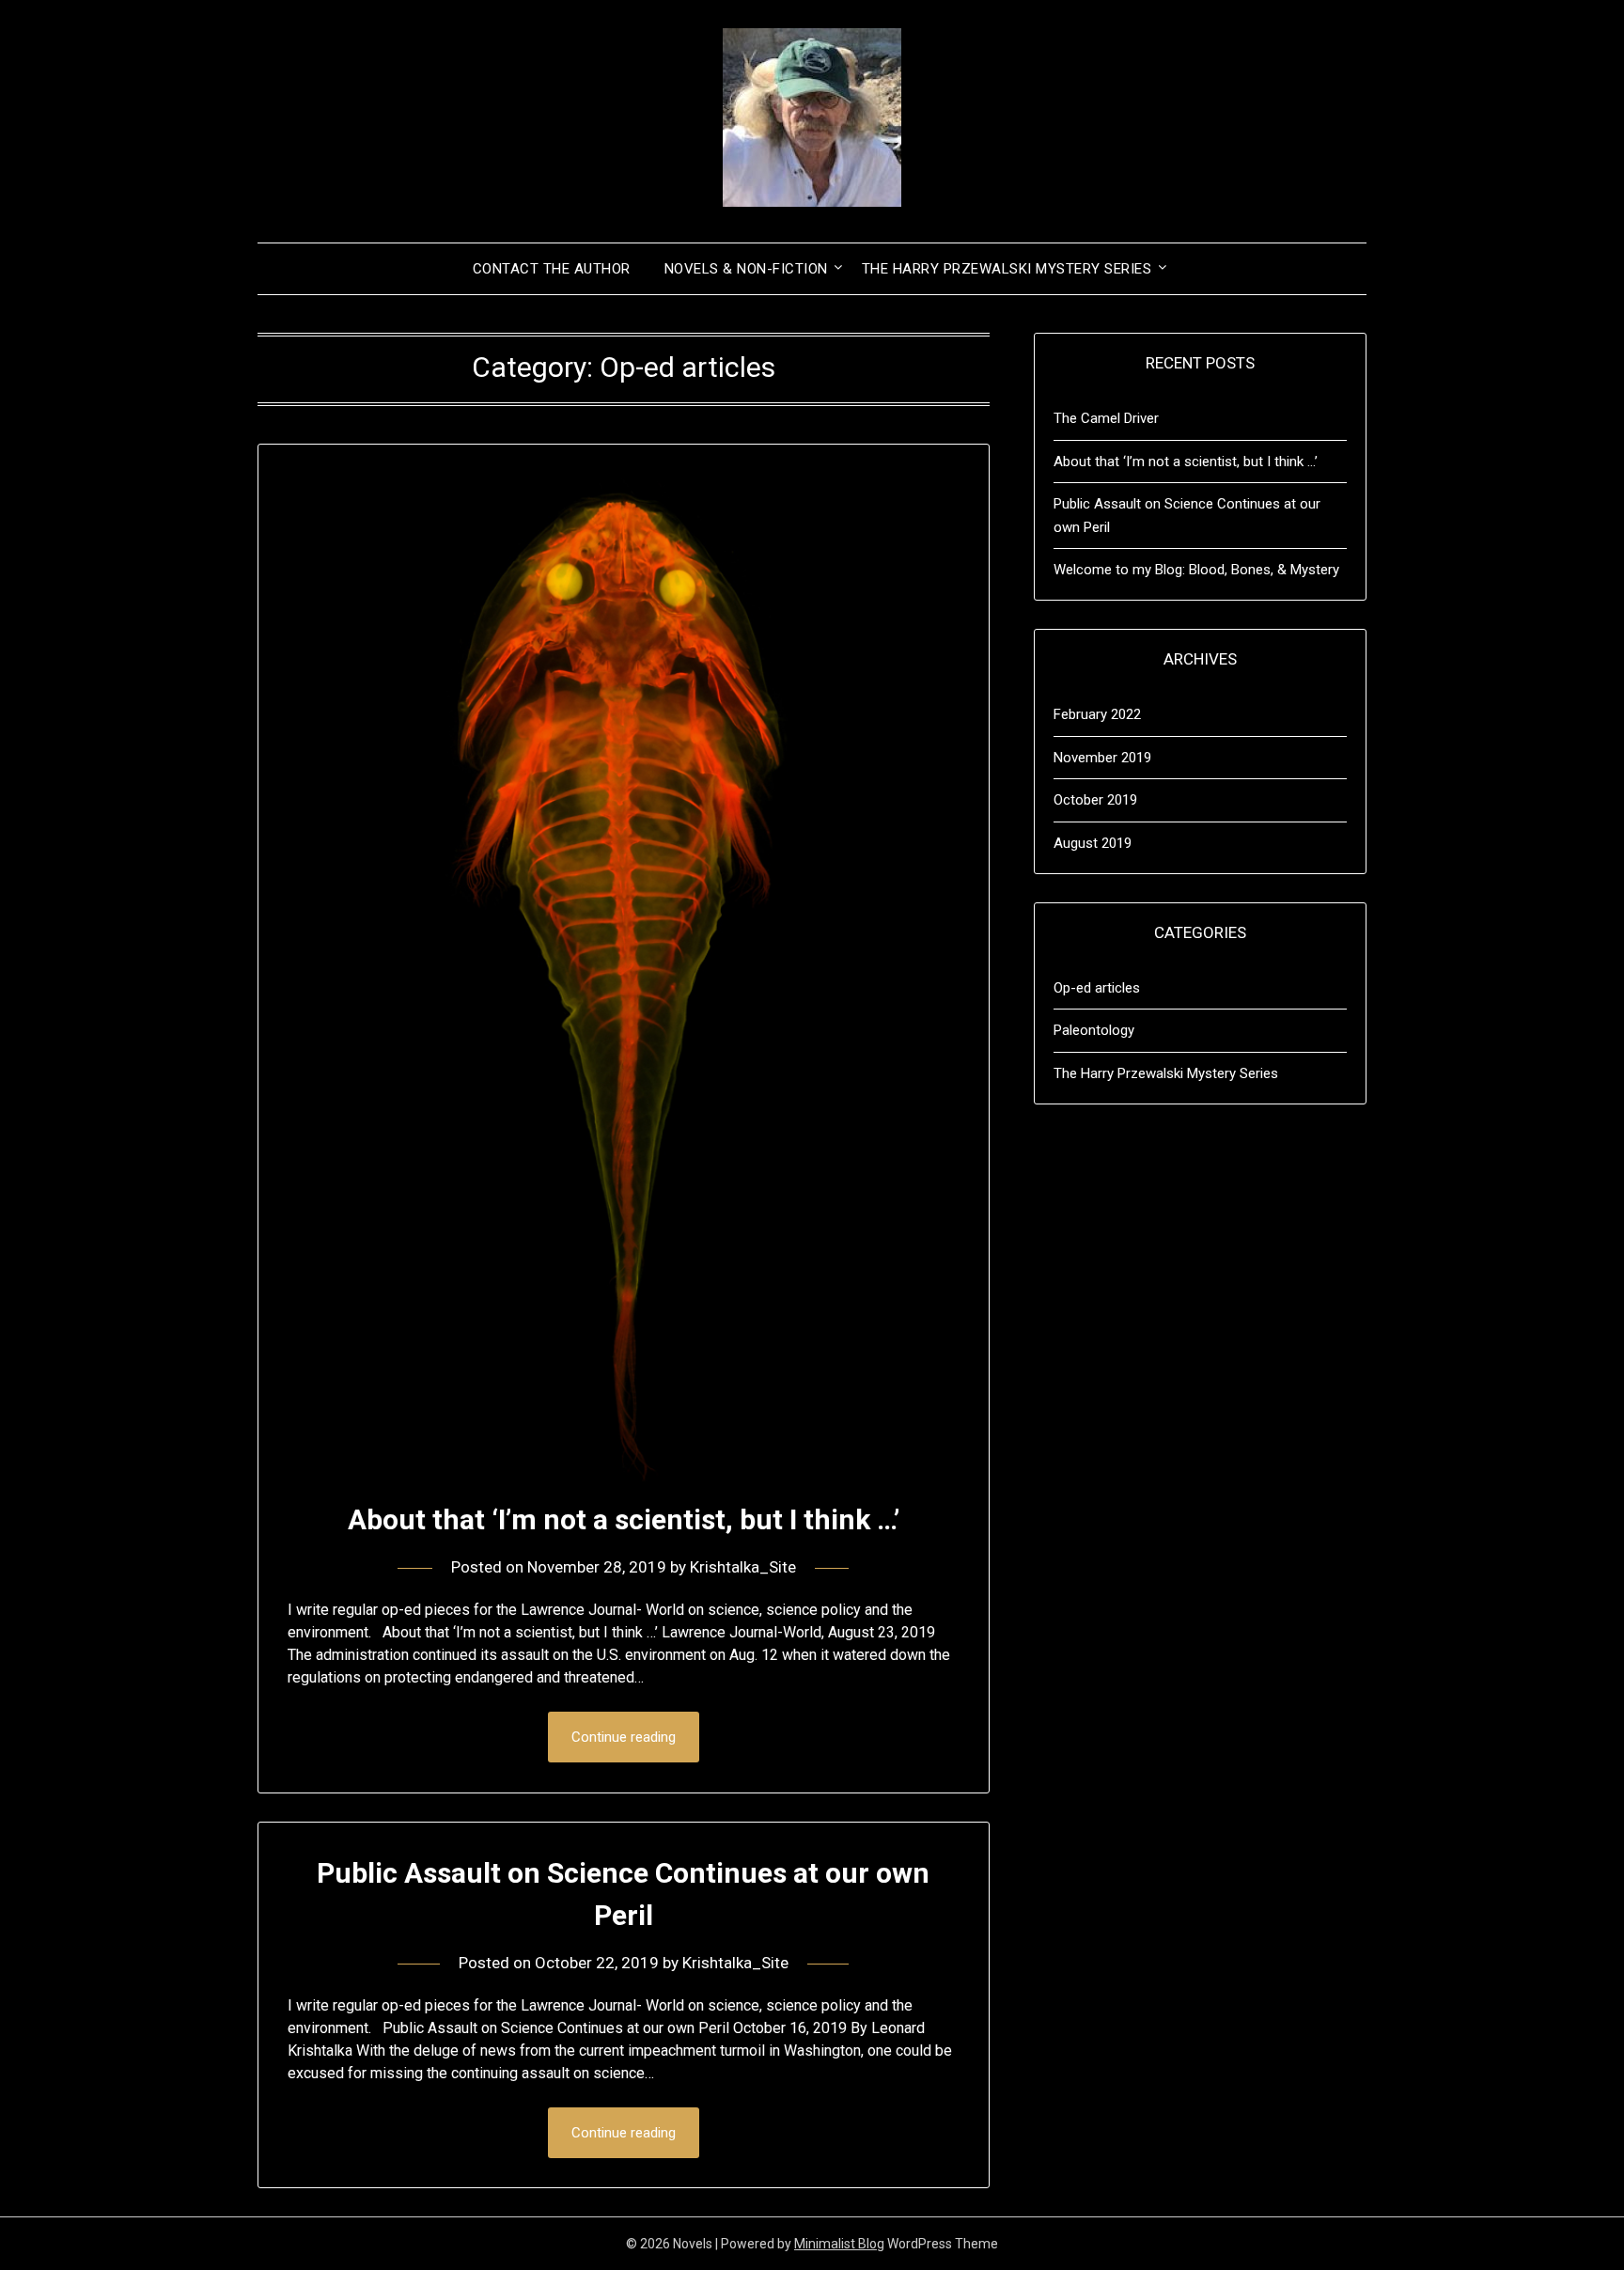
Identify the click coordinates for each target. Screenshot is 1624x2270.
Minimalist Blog (839, 2244)
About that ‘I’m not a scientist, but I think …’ (624, 1519)
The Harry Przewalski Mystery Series (1007, 269)
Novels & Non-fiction (746, 269)
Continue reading (624, 1737)
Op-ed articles (1097, 988)
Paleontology (1094, 1030)
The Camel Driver (1106, 418)
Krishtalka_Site (743, 1567)
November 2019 (1102, 758)
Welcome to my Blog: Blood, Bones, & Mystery (1196, 570)
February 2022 (1097, 714)
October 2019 (1095, 800)
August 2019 (1093, 843)
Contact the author (552, 269)
